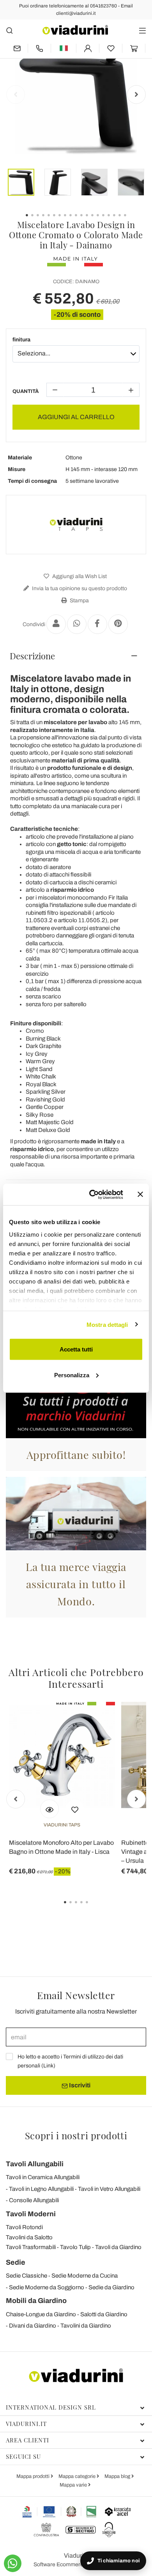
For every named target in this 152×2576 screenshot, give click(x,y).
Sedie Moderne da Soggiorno (47, 2287)
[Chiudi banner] (140, 1194)
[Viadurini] (75, 30)
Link (48, 2066)
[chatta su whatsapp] (13, 2563)
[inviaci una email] (17, 48)
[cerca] (10, 30)
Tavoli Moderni (31, 2214)
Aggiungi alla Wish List (79, 576)
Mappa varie (74, 2485)
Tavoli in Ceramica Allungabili (43, 2177)
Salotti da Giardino (104, 2314)
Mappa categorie (78, 2476)
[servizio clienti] (39, 48)
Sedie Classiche (27, 2276)
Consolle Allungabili (34, 2200)
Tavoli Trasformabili (31, 2247)
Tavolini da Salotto (29, 2237)
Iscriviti (79, 2085)
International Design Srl (51, 2407)
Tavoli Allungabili (35, 2164)
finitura (21, 340)
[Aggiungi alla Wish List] (75, 1809)
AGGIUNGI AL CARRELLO (76, 417)
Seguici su (23, 2456)
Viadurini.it (26, 2424)
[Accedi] (88, 48)
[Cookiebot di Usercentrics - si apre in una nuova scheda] (92, 1194)
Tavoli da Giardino (118, 2247)
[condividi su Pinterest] (118, 624)
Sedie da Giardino (111, 2287)
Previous (16, 95)
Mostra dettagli (107, 1324)
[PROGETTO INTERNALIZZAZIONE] (59, 2512)
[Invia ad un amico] (56, 624)
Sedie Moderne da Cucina (85, 2276)
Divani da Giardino (33, 2326)
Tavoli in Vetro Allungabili (109, 2189)
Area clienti (27, 2440)
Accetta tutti (76, 1349)
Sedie (16, 2262)
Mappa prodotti (34, 2476)
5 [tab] (94, 1908)
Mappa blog (118, 2476)
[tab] (76, 656)
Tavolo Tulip (75, 2247)
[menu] (142, 30)
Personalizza (72, 1375)
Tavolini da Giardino (86, 2326)
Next (136, 95)
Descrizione (32, 656)
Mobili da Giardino (36, 2301)
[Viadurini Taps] (76, 525)
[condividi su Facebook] (97, 624)
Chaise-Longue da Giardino (41, 2314)
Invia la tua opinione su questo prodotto (79, 588)
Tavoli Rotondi (24, 2227)
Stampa (79, 601)
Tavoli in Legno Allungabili (41, 2189)
